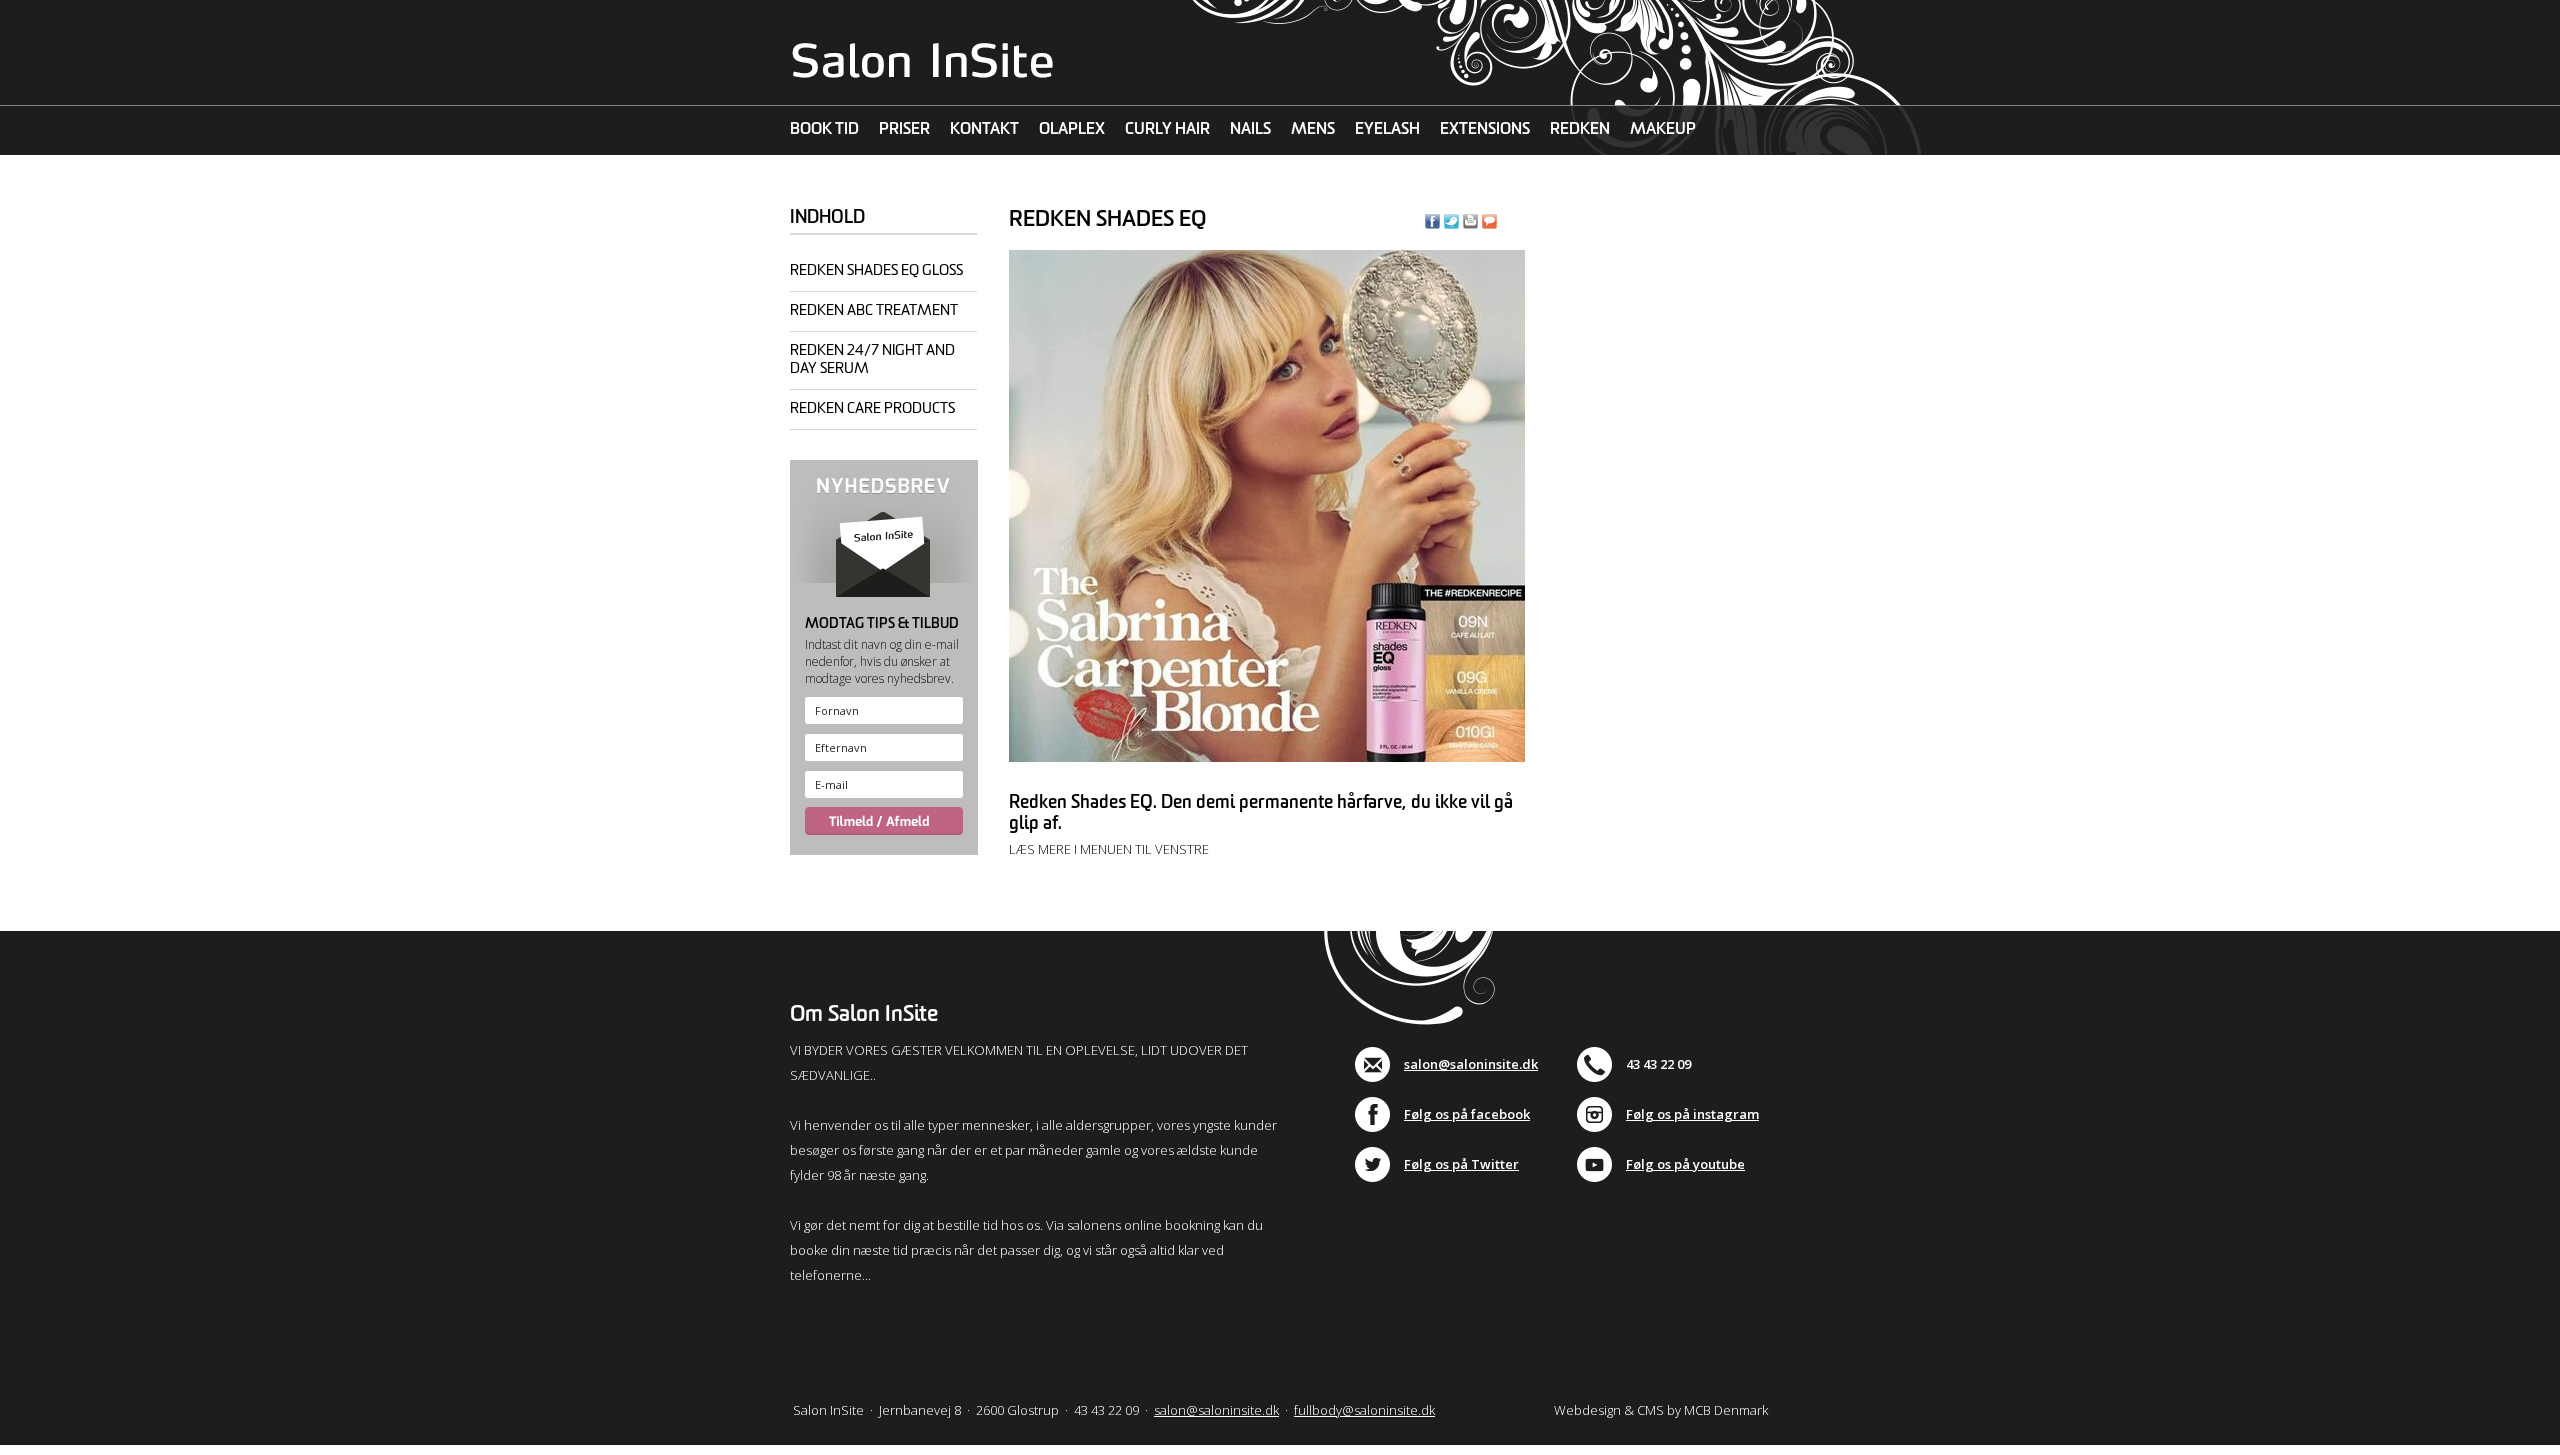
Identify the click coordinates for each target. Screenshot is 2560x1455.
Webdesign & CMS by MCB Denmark (1661, 1410)
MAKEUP (1663, 129)
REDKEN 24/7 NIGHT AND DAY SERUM (872, 359)
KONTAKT (984, 129)
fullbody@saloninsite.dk (1364, 1410)
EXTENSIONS (1485, 129)
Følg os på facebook (1467, 1114)
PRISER (904, 129)
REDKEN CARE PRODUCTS (872, 408)
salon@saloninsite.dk (1471, 1064)
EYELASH (1387, 129)
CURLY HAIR (1167, 129)
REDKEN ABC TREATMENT (874, 310)
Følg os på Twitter (1461, 1164)
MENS (1313, 129)
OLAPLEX (1072, 129)
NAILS (1250, 129)
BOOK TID (824, 129)
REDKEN (1580, 129)
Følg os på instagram (1692, 1114)
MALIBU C (825, 179)
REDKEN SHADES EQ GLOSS (876, 270)
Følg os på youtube (1685, 1164)
